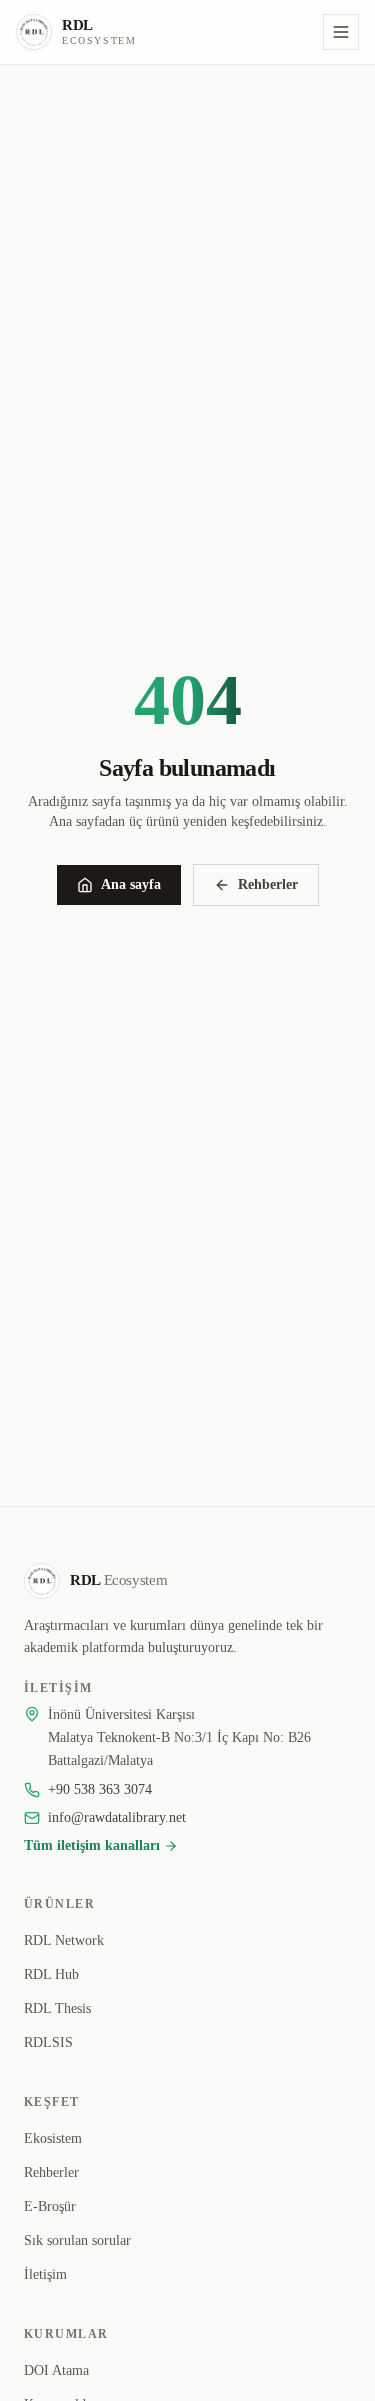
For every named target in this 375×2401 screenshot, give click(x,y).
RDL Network (64, 1940)
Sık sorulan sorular (77, 2240)
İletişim (45, 2274)
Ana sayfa (131, 884)
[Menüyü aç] (341, 32)
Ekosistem (53, 2138)
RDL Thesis (57, 2008)
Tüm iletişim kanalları (92, 1845)
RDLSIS (48, 2042)
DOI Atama (56, 2370)
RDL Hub (51, 1974)
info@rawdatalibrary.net (117, 1817)
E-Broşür (50, 2206)
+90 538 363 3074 (100, 1789)
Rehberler (268, 884)
